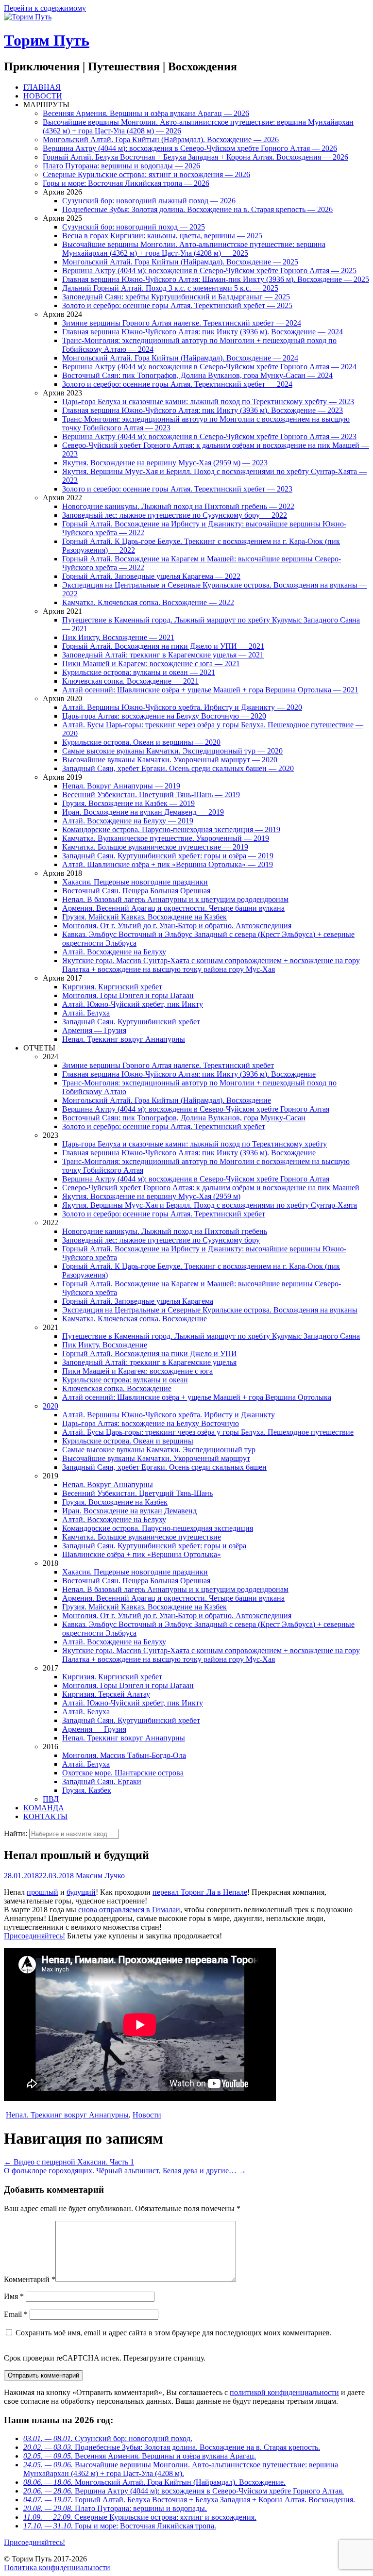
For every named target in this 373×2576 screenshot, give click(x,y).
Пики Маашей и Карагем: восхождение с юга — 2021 (151, 664)
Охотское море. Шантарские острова (123, 1773)
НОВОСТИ (43, 96)
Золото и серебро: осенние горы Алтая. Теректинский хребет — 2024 (177, 384)
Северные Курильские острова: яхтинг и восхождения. (140, 2517)
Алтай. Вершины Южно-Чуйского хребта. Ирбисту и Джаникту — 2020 (182, 707)
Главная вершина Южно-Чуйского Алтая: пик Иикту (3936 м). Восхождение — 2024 (203, 332)
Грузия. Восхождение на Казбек (115, 1502)
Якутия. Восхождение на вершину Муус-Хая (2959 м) (151, 1196)
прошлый (42, 1892)
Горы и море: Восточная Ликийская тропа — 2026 (126, 183)
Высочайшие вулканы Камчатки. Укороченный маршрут (156, 1458)
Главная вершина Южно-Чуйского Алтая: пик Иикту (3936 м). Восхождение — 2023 (203, 410)
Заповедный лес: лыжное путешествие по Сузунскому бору (161, 1240)
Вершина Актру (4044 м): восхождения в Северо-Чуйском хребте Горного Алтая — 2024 (209, 367)
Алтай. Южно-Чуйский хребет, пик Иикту (133, 1004)
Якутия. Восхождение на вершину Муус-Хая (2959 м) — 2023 (165, 463)
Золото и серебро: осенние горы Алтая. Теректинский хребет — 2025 (177, 305)
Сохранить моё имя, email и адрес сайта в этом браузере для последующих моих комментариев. (174, 2333)
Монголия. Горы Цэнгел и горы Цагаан (128, 995)
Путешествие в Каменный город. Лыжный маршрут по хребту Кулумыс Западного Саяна (211, 1336)
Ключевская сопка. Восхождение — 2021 (130, 681)
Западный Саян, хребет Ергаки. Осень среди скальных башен (164, 1467)
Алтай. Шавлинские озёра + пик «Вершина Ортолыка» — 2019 (168, 864)
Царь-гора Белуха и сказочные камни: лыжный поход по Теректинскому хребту (195, 1144)
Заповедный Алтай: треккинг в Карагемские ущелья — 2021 (163, 655)
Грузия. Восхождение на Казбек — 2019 (128, 803)
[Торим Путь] (28, 17)
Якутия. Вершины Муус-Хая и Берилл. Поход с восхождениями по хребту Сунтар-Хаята (210, 1205)
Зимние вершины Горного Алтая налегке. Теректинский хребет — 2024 (182, 323)
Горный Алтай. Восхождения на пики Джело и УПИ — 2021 (163, 646)
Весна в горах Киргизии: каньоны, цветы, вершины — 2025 (162, 236)
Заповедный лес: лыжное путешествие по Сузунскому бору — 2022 (175, 515)
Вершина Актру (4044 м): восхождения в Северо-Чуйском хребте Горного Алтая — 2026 (190, 148)
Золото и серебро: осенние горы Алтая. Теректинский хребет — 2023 (177, 489)
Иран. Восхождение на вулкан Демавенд (129, 1511)
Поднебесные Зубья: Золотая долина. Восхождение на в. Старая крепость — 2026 (197, 209)
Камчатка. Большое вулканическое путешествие (142, 1537)
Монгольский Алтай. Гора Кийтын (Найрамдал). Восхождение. (154, 2482)
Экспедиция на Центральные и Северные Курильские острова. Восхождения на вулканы (210, 1310)
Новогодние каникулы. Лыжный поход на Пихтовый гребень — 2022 (178, 506)
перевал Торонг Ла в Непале (200, 1892)
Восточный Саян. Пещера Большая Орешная (136, 891)
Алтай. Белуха (86, 1013)
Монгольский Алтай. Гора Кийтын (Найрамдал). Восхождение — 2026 (161, 139)
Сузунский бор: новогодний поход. (108, 2438)
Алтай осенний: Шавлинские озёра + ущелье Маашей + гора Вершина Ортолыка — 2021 (210, 690)
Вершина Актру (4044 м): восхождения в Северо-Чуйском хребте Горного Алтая (196, 1109)
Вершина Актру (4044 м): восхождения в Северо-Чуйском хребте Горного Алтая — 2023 (209, 436)
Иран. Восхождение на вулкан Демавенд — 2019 (143, 812)
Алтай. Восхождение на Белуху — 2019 (128, 821)
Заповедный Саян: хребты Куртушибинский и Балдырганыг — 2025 (176, 297)
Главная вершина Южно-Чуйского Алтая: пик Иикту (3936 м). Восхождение (189, 1074)
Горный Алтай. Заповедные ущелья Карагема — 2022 (151, 576)
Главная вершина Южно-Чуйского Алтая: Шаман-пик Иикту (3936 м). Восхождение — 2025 (216, 279)
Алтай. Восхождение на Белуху (114, 952)
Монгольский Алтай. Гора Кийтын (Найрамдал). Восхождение (167, 1100)
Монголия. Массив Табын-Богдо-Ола (124, 1755)
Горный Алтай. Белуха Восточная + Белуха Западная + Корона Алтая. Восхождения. (189, 2500)
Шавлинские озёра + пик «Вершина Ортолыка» (142, 1554)
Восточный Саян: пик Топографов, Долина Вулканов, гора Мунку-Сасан (184, 1118)
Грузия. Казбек (87, 1790)
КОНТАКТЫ (45, 1816)
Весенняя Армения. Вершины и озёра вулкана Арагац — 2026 (146, 113)
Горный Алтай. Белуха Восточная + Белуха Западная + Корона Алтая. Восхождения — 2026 (195, 157)
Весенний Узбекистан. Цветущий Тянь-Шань (137, 1493)
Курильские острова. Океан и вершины (128, 1441)
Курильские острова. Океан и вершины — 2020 (141, 742)
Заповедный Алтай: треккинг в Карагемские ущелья (149, 1362)
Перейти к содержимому (45, 8)
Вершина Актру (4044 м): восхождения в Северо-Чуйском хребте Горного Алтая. (184, 2491)
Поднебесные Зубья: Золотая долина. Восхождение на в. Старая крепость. (172, 2447)
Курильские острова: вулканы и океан (125, 1380)
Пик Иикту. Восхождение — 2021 (118, 637)
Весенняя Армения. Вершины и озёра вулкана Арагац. (140, 2456)
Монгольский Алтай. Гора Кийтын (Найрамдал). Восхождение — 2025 (180, 262)
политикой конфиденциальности (284, 2392)
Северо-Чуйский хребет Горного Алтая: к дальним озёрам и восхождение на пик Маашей (211, 1188)
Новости (147, 2115)
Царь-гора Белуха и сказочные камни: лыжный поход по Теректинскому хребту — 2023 (208, 402)
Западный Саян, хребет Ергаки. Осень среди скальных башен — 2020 (178, 768)
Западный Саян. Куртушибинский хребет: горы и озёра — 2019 (168, 856)
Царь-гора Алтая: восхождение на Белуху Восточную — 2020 (164, 716)
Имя (14, 2296)
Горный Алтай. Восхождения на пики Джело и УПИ (150, 1354)
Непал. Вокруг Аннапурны (108, 1485)
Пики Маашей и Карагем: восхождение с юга (137, 1371)
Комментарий (30, 2279)
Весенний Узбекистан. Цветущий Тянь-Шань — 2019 (151, 795)
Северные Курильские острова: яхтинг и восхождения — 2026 (146, 174)
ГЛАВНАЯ (42, 87)
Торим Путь (47, 40)
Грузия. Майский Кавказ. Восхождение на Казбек (144, 917)
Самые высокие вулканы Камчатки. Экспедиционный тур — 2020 (172, 751)
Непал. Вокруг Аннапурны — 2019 (121, 786)
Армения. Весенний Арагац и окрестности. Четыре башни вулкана (173, 908)
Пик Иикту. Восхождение (105, 1345)
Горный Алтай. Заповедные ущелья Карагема (138, 1301)
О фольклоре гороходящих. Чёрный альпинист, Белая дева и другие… (125, 2171)
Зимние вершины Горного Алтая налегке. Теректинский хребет (168, 1065)
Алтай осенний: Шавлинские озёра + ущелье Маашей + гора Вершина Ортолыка (197, 1397)
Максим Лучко (100, 1876)
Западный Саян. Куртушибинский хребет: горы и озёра (154, 1546)
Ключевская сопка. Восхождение (117, 1388)
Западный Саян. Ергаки (102, 1781)
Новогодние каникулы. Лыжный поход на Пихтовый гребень (165, 1231)
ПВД (51, 1799)
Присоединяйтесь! (34, 1936)
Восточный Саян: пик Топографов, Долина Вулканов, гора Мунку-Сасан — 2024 (197, 375)
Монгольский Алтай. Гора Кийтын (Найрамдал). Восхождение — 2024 (180, 358)
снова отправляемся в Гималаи (129, 1910)
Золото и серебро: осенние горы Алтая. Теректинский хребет (164, 1126)
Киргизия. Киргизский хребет (112, 987)
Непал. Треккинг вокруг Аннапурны (124, 1039)
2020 (51, 1406)
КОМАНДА (44, 1808)
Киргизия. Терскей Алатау (106, 1694)
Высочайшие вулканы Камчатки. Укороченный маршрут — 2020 (170, 760)
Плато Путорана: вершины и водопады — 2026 (121, 166)
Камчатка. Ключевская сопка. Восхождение (135, 1319)
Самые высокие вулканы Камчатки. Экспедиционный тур (159, 1450)
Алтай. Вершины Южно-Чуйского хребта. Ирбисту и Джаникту (169, 1415)
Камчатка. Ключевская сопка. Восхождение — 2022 (148, 602)
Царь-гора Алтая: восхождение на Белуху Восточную (151, 1423)
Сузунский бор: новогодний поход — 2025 (134, 227)
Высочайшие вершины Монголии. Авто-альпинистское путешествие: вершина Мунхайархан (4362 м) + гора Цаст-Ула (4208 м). (181, 2469)
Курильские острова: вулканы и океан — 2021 (139, 672)
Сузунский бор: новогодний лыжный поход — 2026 (149, 201)
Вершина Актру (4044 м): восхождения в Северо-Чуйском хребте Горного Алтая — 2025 (209, 271)
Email (16, 2314)
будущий (81, 1892)
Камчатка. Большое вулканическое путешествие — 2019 (155, 847)
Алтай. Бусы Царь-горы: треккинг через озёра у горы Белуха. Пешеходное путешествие (208, 1432)
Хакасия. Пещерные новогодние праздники (135, 882)
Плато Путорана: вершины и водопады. (115, 2508)
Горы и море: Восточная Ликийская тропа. (120, 2526)
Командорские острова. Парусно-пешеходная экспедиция (158, 1528)
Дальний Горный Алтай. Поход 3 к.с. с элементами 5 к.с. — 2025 (170, 288)
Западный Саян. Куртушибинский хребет (131, 1022)
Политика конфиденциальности (57, 2568)
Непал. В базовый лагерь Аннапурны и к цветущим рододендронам (175, 899)
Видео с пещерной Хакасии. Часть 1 (69, 2162)
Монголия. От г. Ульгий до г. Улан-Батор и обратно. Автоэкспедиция (177, 926)
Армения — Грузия (94, 1030)
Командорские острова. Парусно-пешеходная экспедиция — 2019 (171, 829)
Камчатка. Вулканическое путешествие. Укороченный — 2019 (166, 838)
